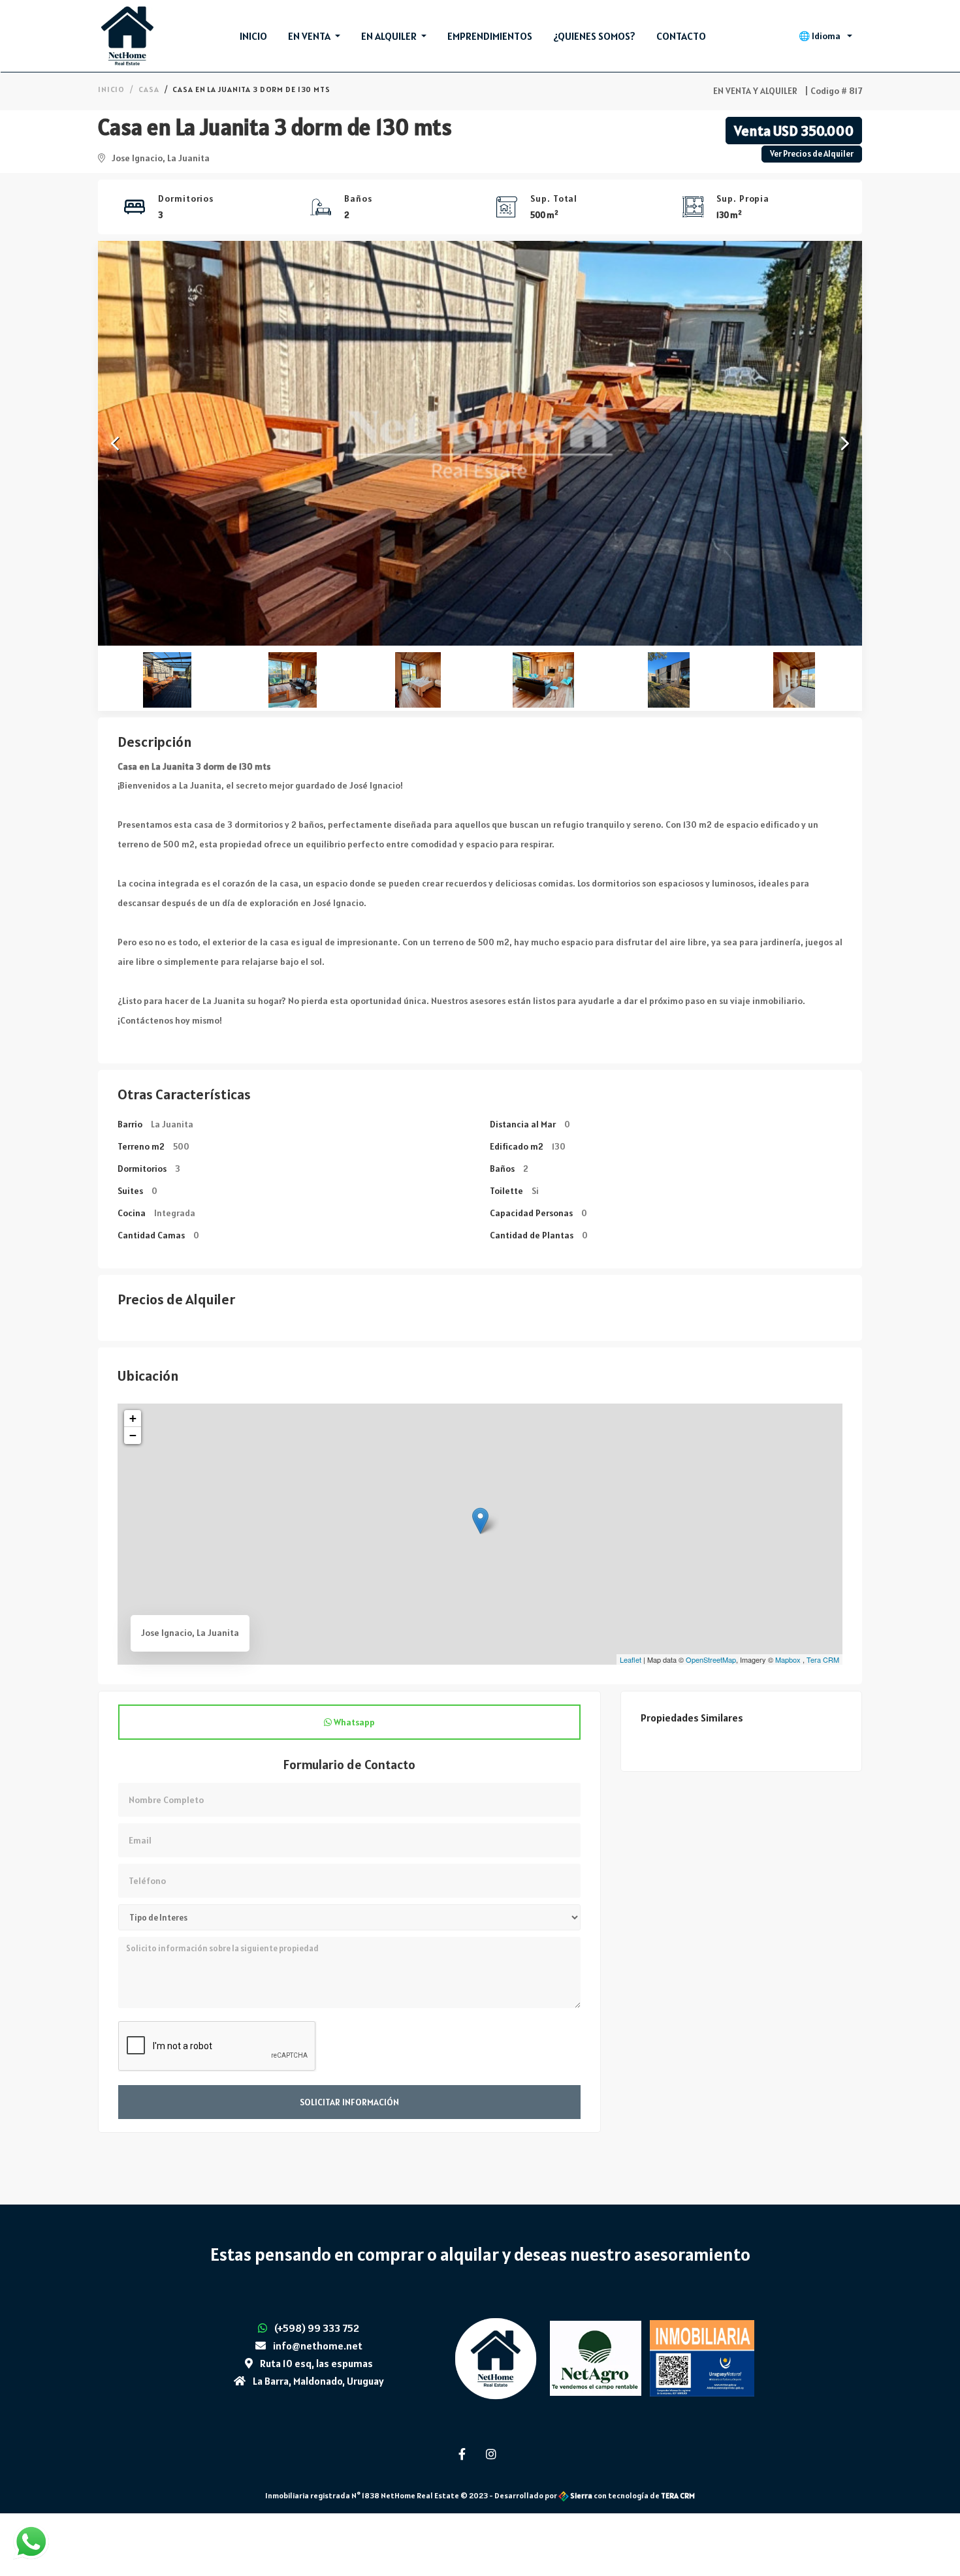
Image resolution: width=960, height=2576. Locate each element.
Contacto (681, 36)
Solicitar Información (349, 2102)
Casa (149, 89)
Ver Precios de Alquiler (812, 154)
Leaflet (631, 1659)
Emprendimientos (490, 36)
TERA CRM (678, 2495)
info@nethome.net (318, 2346)
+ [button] (133, 1418)
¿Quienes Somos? (594, 36)
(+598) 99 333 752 (317, 2328)
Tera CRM (823, 1659)
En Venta (310, 36)
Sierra (581, 2495)
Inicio (253, 36)
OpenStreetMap (711, 1659)
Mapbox (788, 1659)
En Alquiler (390, 36)
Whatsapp (353, 1722)
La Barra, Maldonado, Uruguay (318, 2381)
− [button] (133, 1435)
